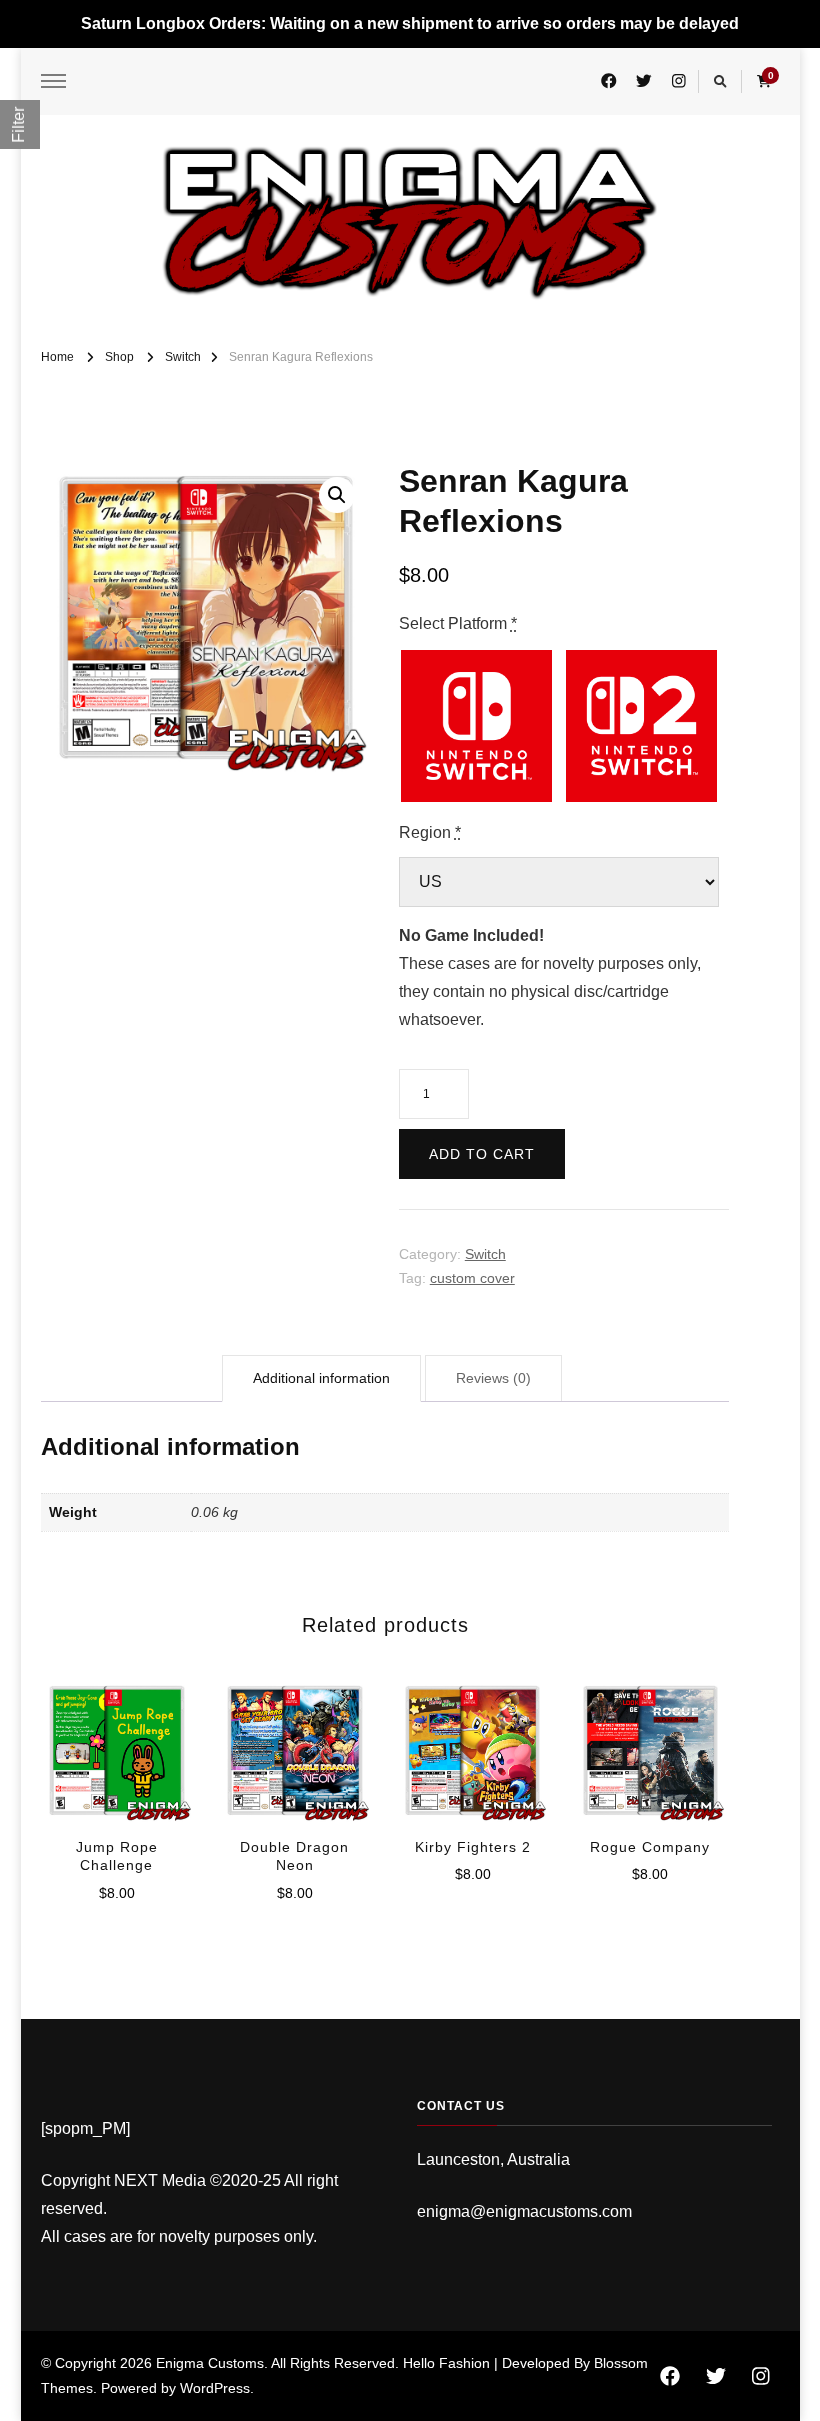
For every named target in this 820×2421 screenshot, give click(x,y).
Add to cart (482, 1154)
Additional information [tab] (321, 1378)
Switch (485, 1254)
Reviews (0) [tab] (493, 1378)
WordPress (215, 2388)
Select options (117, 1740)
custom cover (472, 1278)
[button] (337, 495)
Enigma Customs (210, 2363)
